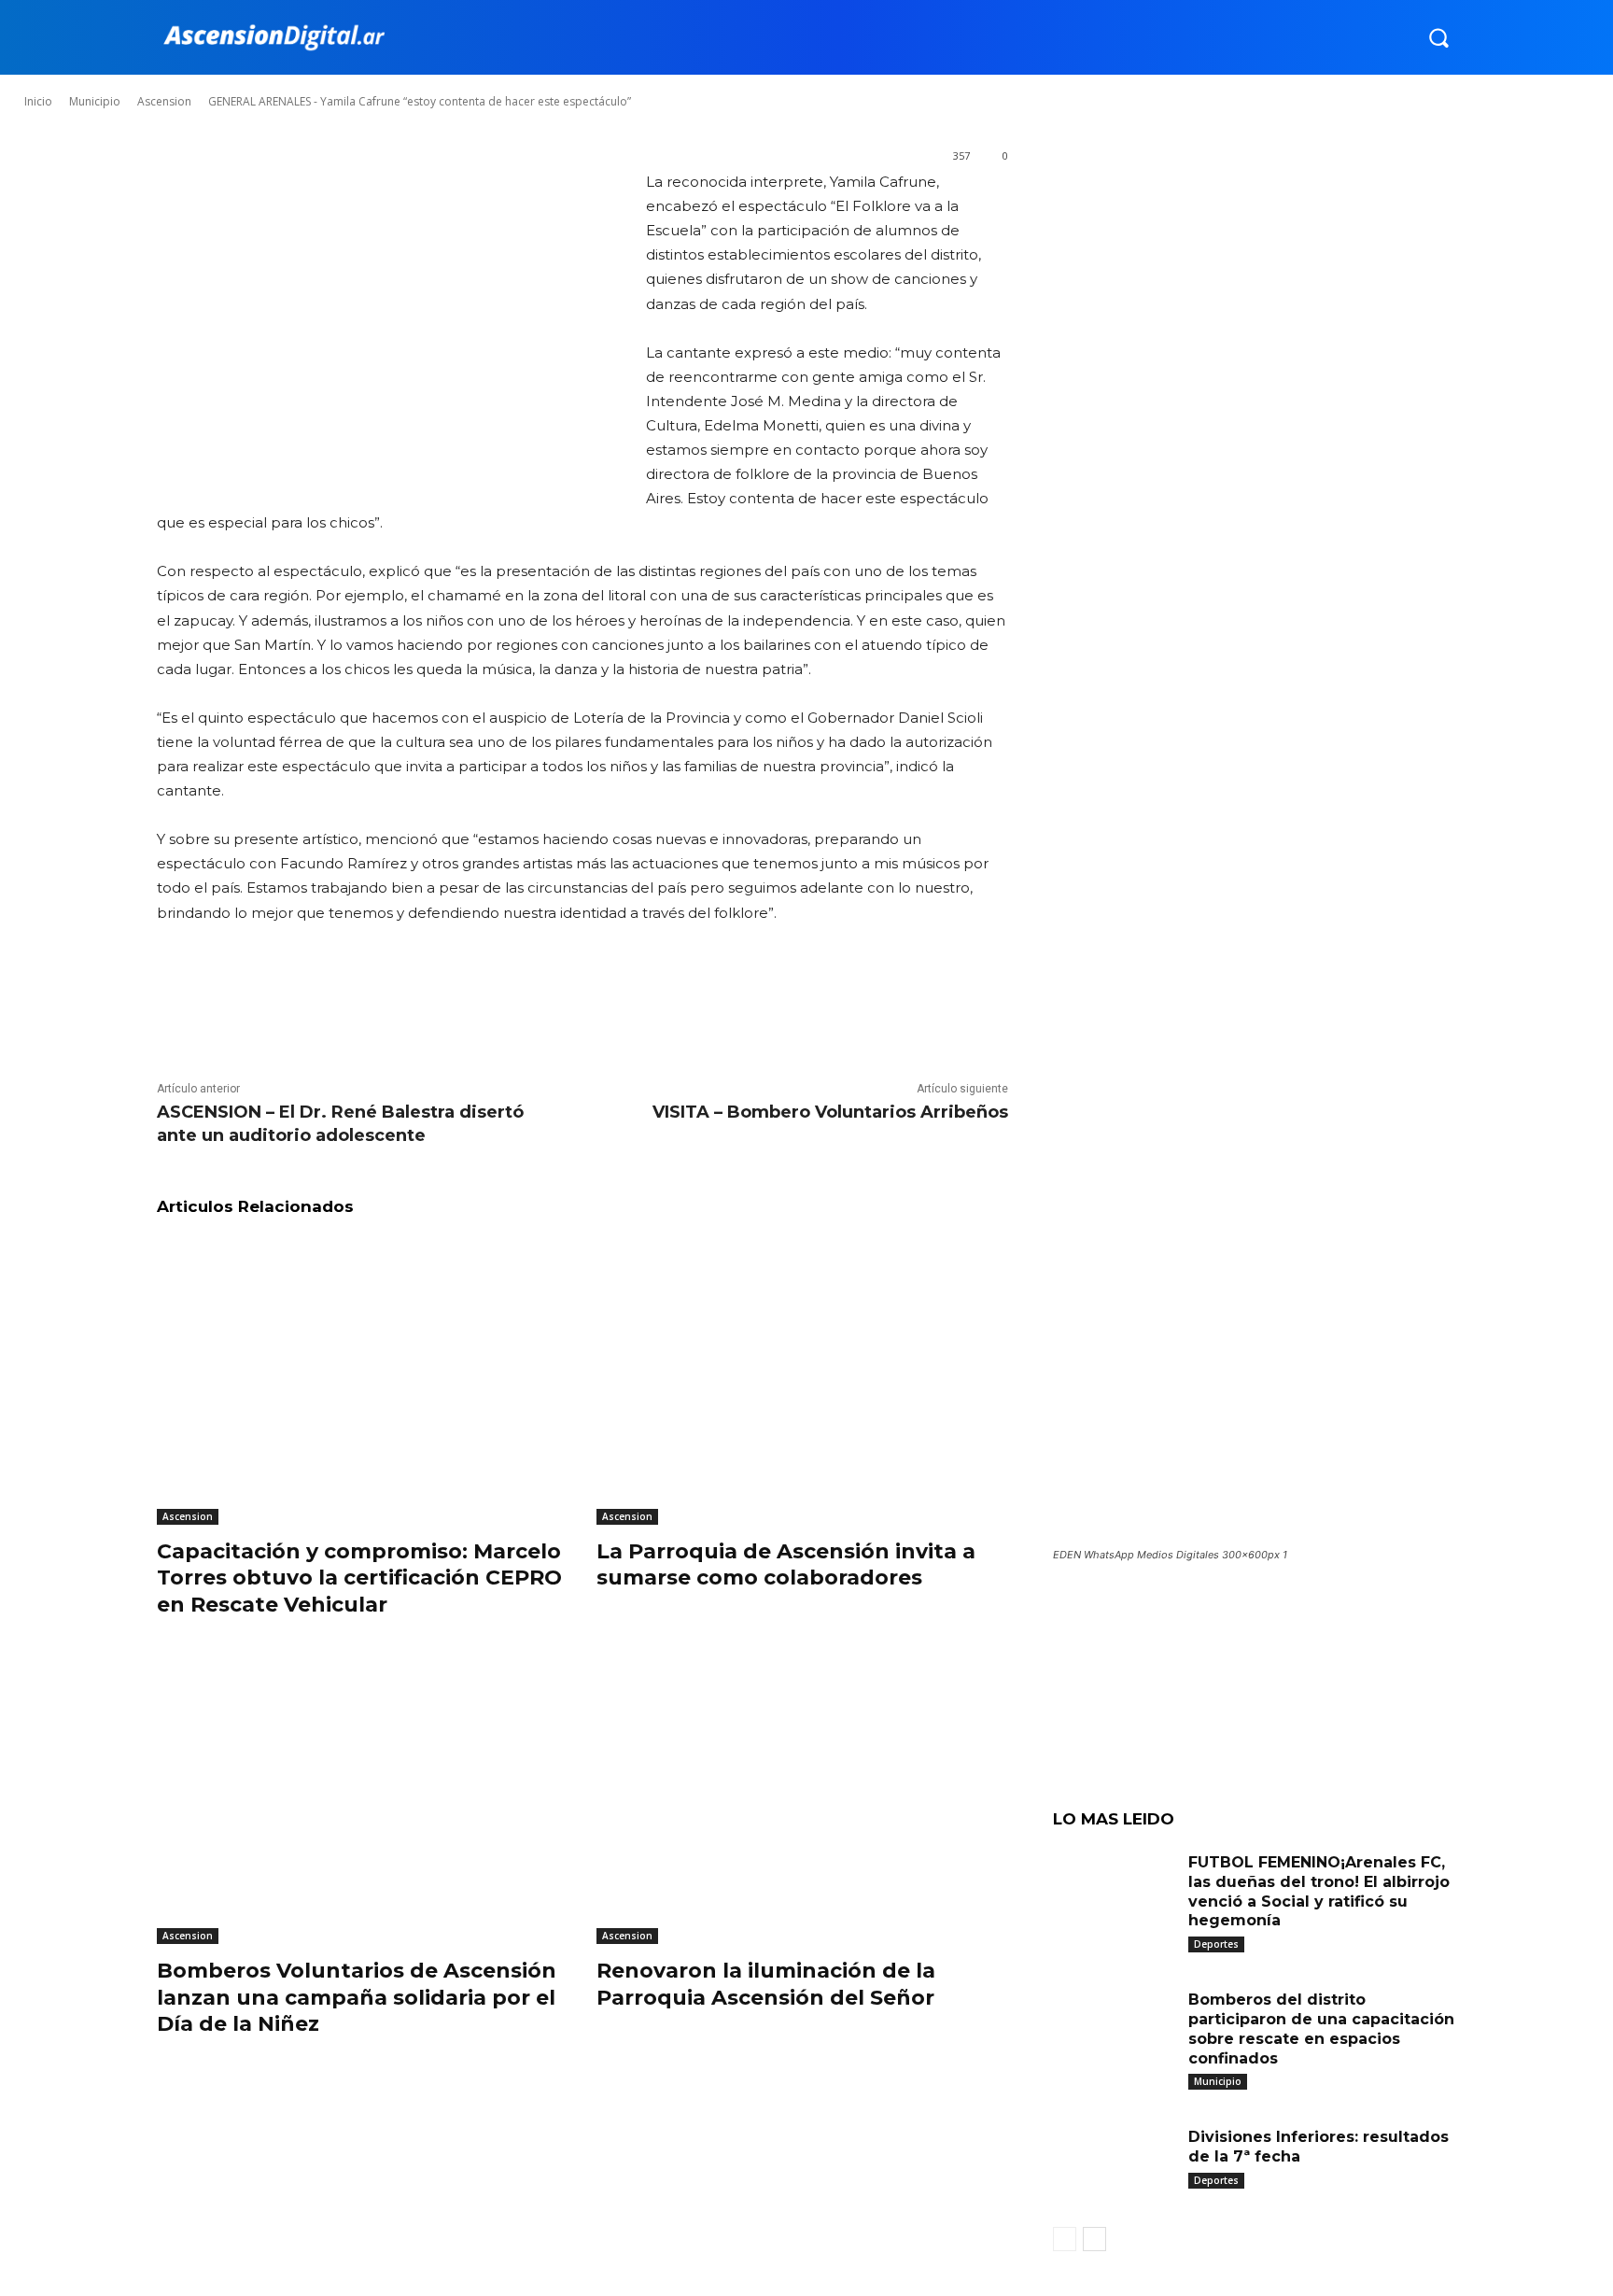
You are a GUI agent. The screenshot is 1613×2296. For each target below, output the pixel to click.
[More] (609, 1002)
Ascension (188, 1516)
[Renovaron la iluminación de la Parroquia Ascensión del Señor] (802, 1800)
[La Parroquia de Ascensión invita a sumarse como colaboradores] (802, 1380)
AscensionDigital (134, 83)
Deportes (1216, 1944)
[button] (1438, 37)
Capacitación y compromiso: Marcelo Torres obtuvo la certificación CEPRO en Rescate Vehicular (359, 1578)
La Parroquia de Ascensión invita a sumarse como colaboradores (786, 1565)
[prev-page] (1065, 2239)
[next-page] (1094, 2239)
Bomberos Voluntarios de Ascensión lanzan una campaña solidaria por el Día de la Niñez (357, 1997)
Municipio (1218, 2081)
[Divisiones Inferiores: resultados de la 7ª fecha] (1114, 2166)
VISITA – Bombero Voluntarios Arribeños (830, 1112)
